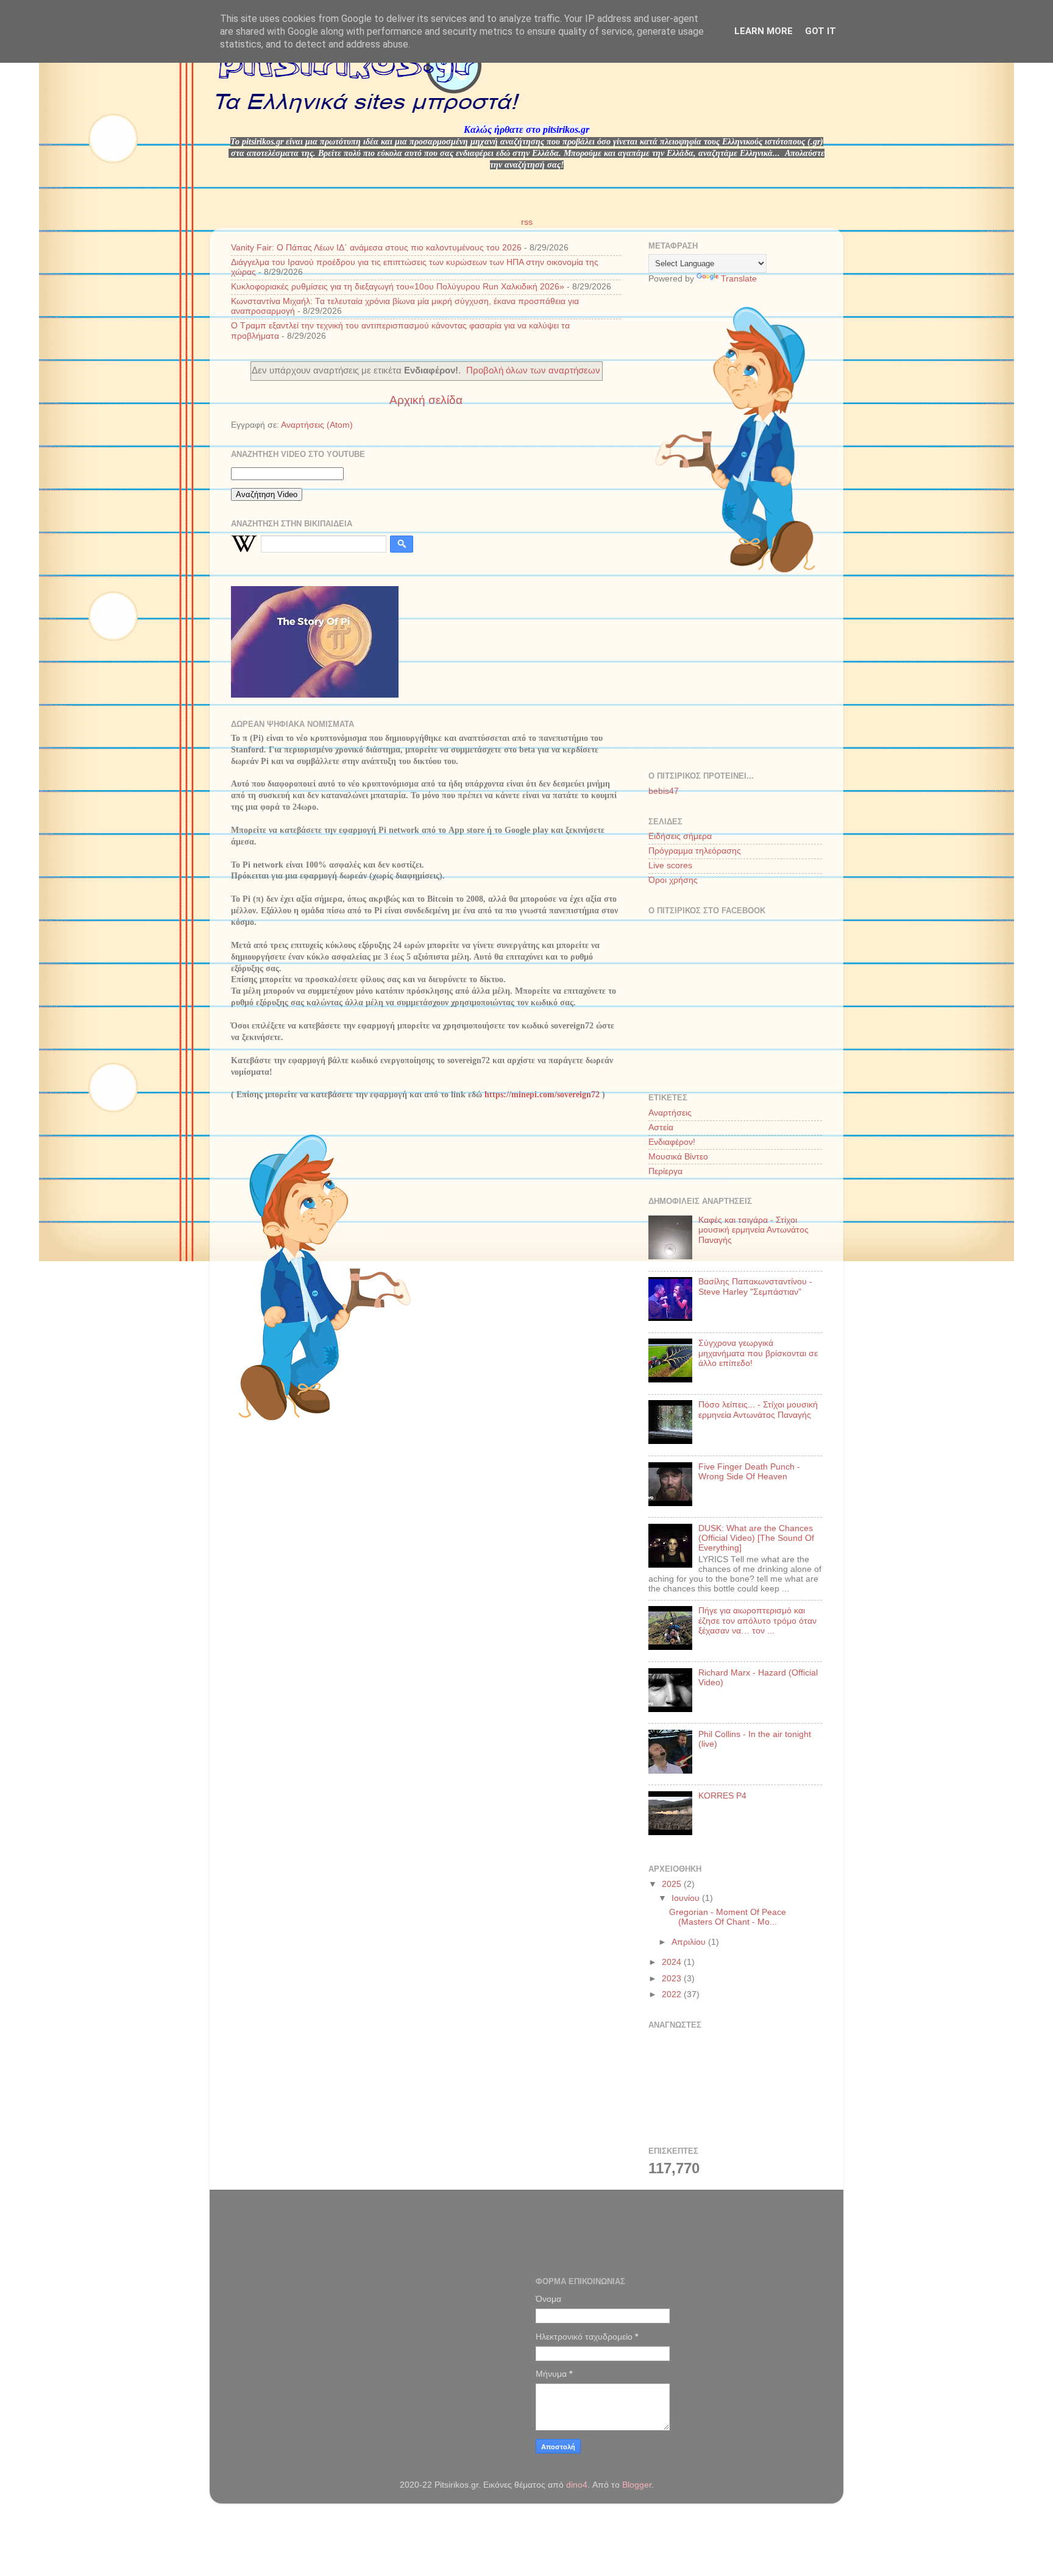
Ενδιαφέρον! (672, 1142)
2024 (673, 1962)
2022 (673, 1994)
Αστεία (661, 1127)
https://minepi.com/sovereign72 (542, 1095)
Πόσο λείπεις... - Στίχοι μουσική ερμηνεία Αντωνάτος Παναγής (758, 1410)
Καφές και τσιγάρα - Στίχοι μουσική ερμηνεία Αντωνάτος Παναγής (753, 1230)
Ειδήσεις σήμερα (680, 836)
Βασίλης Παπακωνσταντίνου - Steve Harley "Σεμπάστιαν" (755, 1286)
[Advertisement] (740, 673)
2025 (673, 1884)
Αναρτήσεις (670, 1113)
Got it (821, 31)
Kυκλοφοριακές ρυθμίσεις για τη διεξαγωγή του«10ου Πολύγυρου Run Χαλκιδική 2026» (398, 287)
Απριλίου (690, 1942)
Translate (739, 279)
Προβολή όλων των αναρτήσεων (533, 370)
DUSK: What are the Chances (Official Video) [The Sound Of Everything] (756, 1538)
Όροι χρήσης (673, 880)
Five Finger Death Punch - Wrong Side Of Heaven (749, 1472)
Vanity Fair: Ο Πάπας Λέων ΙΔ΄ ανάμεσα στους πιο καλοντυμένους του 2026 (376, 248)
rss (527, 222)
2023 (673, 1979)
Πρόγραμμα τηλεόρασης (695, 851)
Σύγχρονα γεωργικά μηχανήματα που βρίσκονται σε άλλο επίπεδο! (758, 1353)
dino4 (577, 2485)
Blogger (637, 2485)
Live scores (670, 865)
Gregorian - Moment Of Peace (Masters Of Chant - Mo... (728, 1917)
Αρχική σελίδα (426, 400)
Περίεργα (665, 1171)
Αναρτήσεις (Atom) (317, 425)
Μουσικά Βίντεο (678, 1157)
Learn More (764, 31)
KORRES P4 (722, 1796)
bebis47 (664, 791)
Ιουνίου (687, 1898)
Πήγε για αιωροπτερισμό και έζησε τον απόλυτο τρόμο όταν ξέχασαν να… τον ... (757, 1620)
